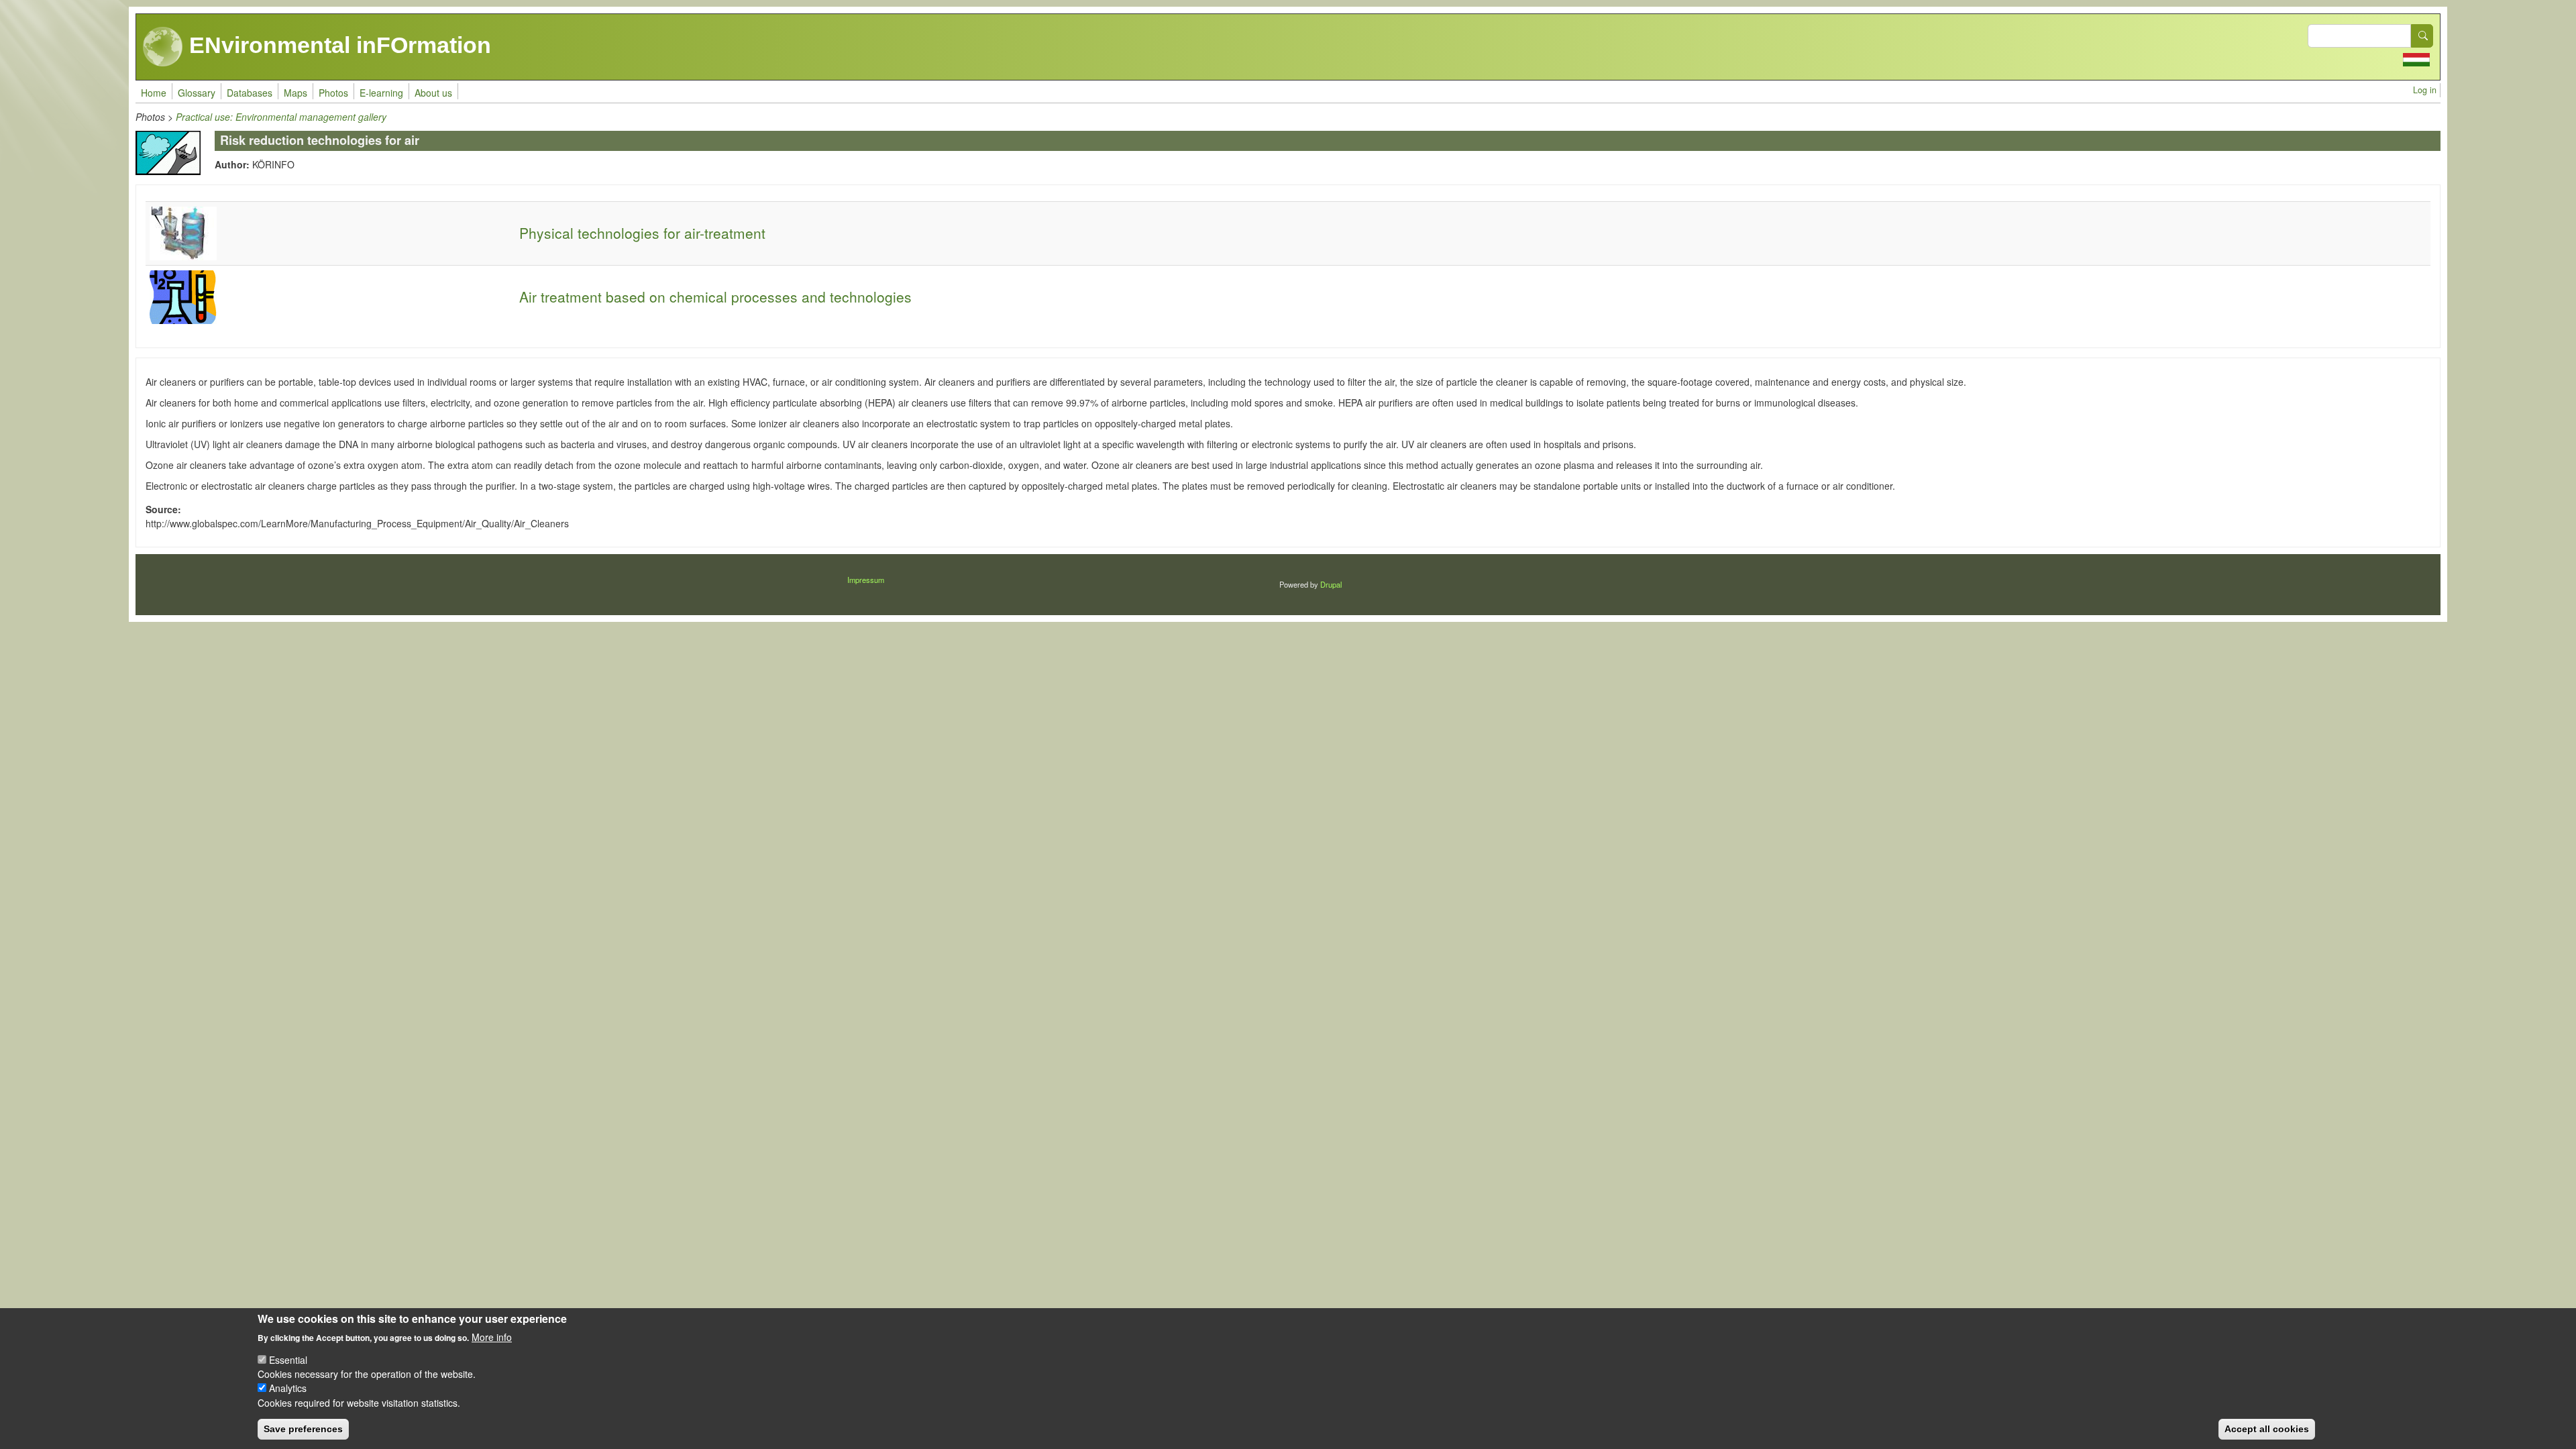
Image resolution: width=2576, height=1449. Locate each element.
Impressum (866, 580)
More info (492, 1336)
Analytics (288, 1388)
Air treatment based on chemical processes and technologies (715, 297)
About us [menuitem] (433, 93)
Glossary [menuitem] (197, 93)
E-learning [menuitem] (381, 93)
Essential (288, 1360)
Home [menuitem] (154, 93)
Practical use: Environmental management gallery (281, 117)
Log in (2425, 90)
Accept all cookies (2267, 1429)
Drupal (1331, 584)
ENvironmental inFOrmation (337, 45)
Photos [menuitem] (333, 93)
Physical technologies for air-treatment (642, 233)
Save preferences (303, 1429)
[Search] (2422, 36)
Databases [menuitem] (250, 93)
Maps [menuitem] (296, 93)
